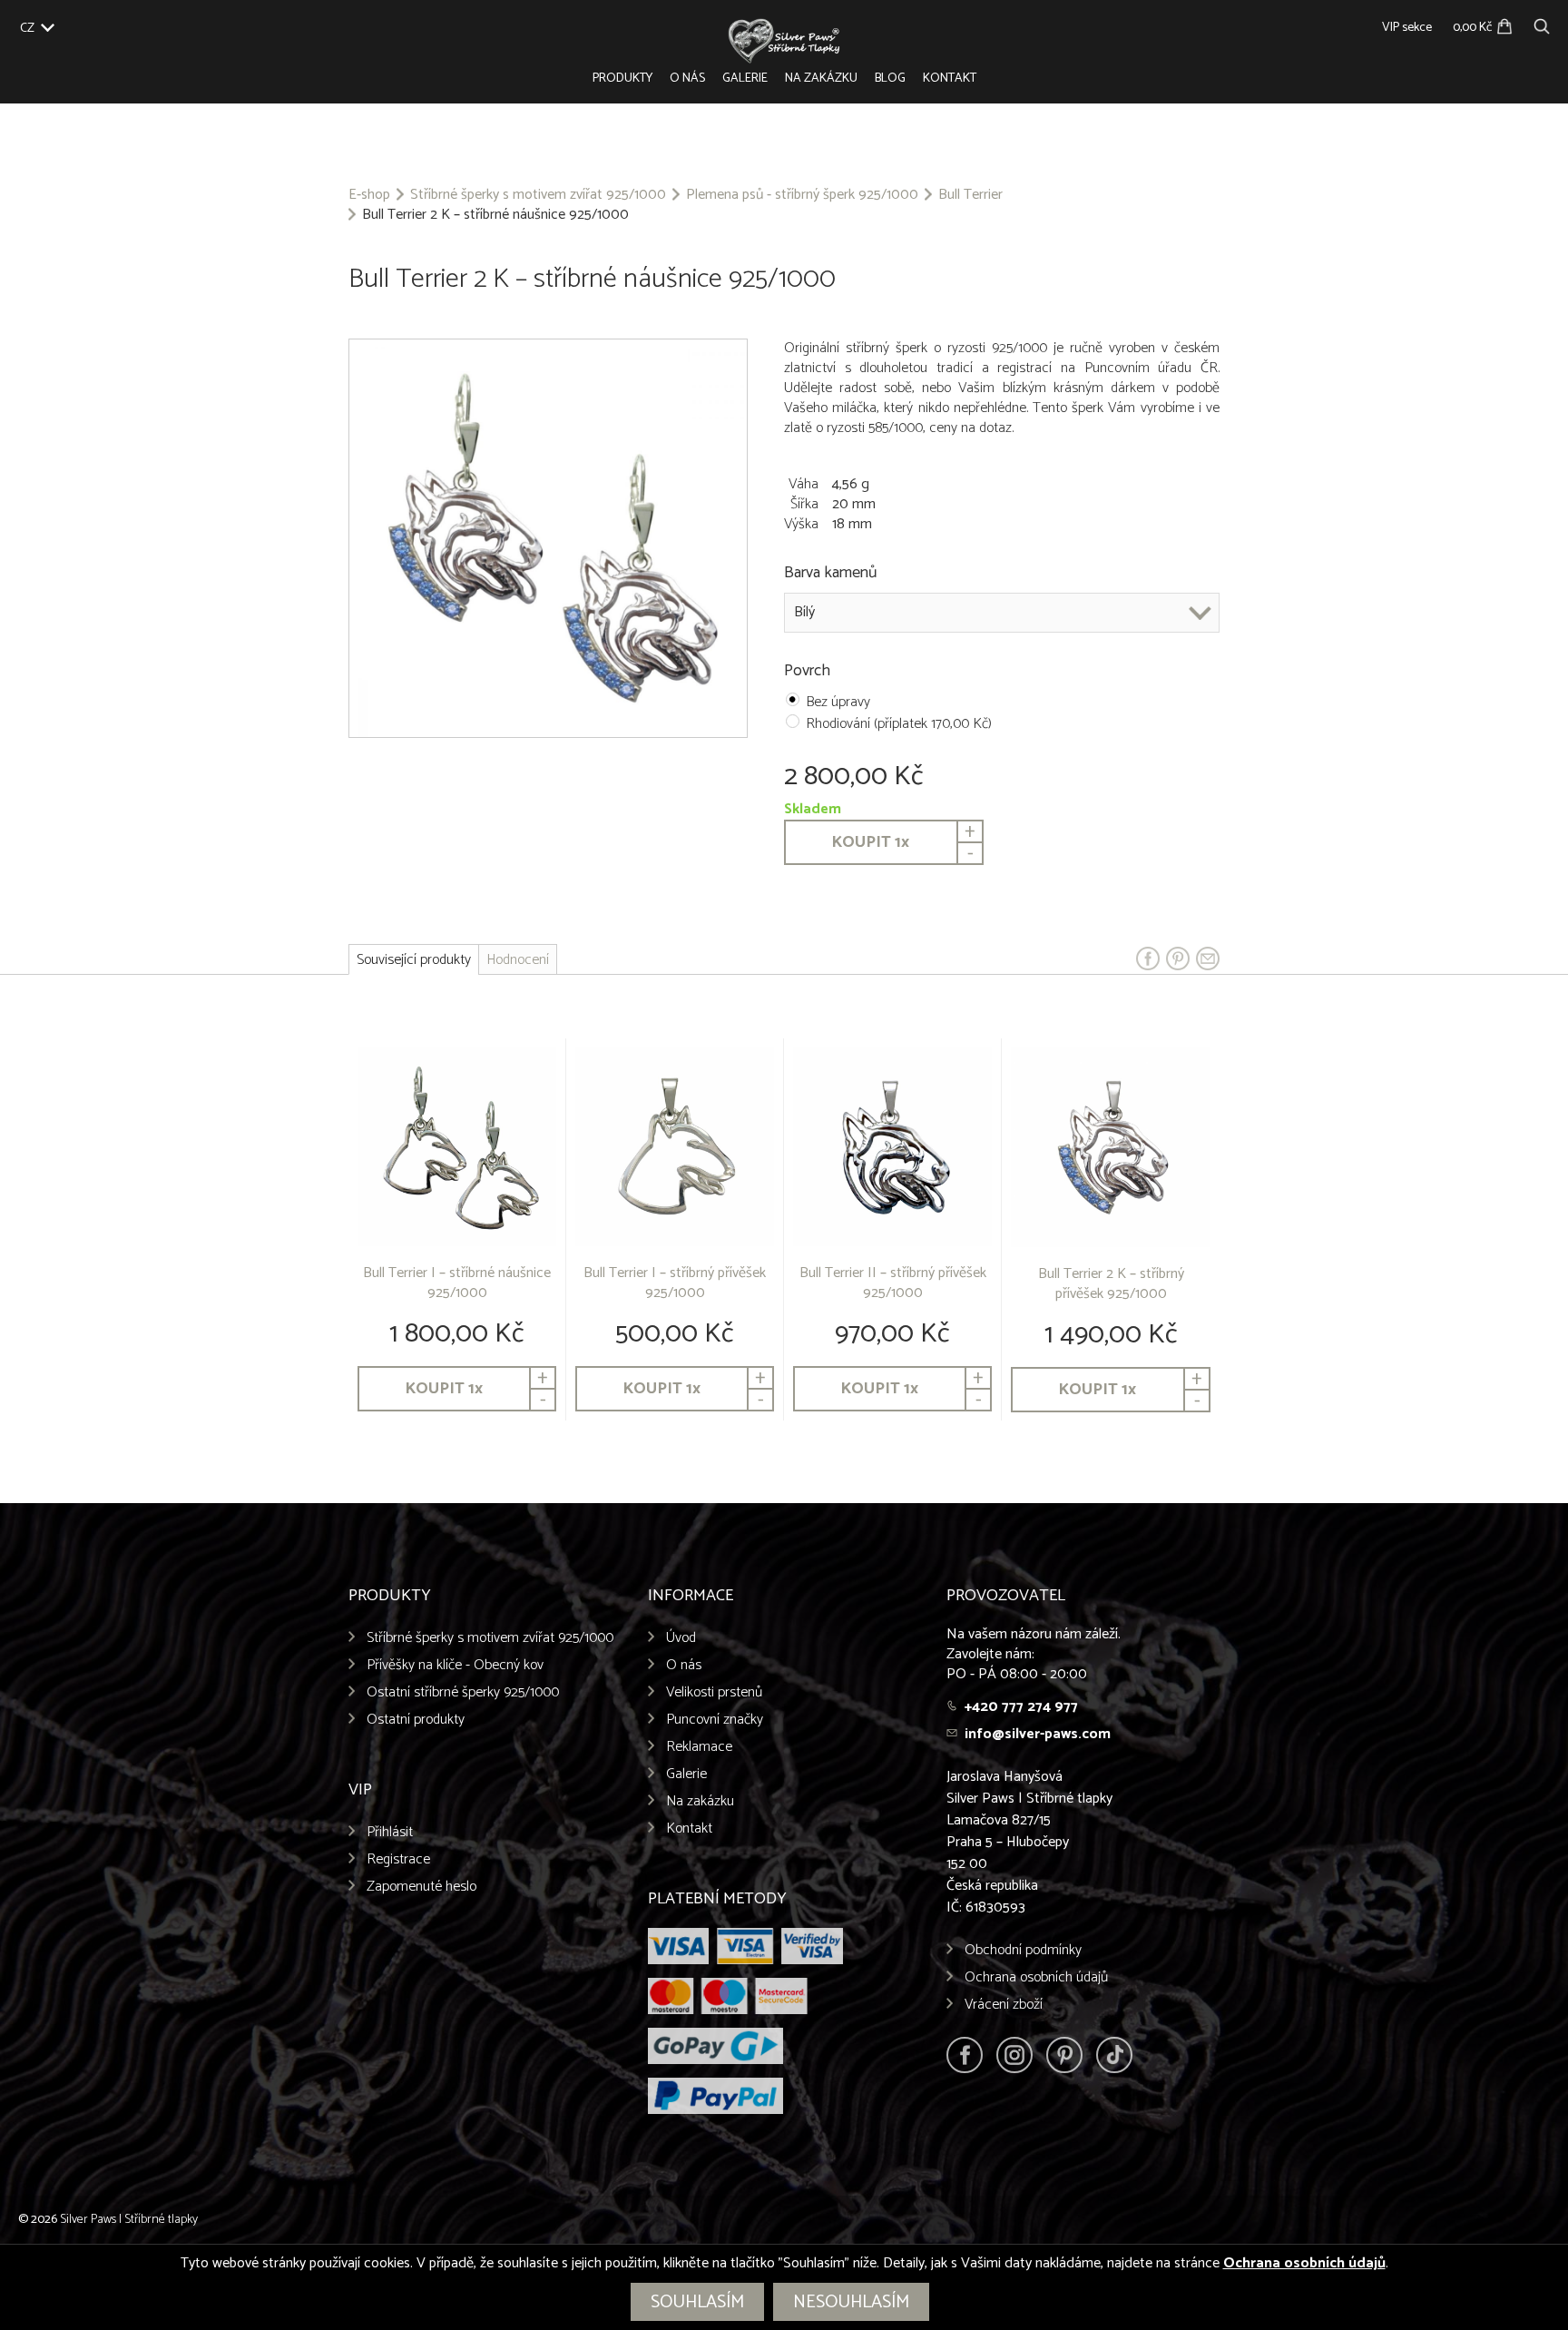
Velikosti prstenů (714, 1692)
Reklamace (699, 1747)
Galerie (745, 79)
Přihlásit (390, 1832)
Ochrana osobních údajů (1036, 1977)
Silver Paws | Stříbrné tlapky (129, 2220)
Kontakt (950, 79)
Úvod (681, 1638)
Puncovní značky (715, 1720)
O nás (687, 79)
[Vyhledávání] (1542, 24)
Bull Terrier (970, 195)
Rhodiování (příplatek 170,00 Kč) (899, 724)
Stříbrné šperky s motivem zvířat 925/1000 (538, 195)
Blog (890, 79)
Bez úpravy (838, 702)
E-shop (369, 195)
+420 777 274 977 (1021, 1707)
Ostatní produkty (416, 1720)
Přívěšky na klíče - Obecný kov (455, 1665)
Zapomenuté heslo (421, 1887)
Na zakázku (821, 79)
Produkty (622, 79)
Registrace (398, 1859)
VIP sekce (1407, 28)
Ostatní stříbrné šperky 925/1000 (463, 1692)
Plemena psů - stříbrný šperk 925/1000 (802, 195)
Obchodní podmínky (1023, 1950)
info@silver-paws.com (1038, 1734)
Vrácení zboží (1004, 2005)
